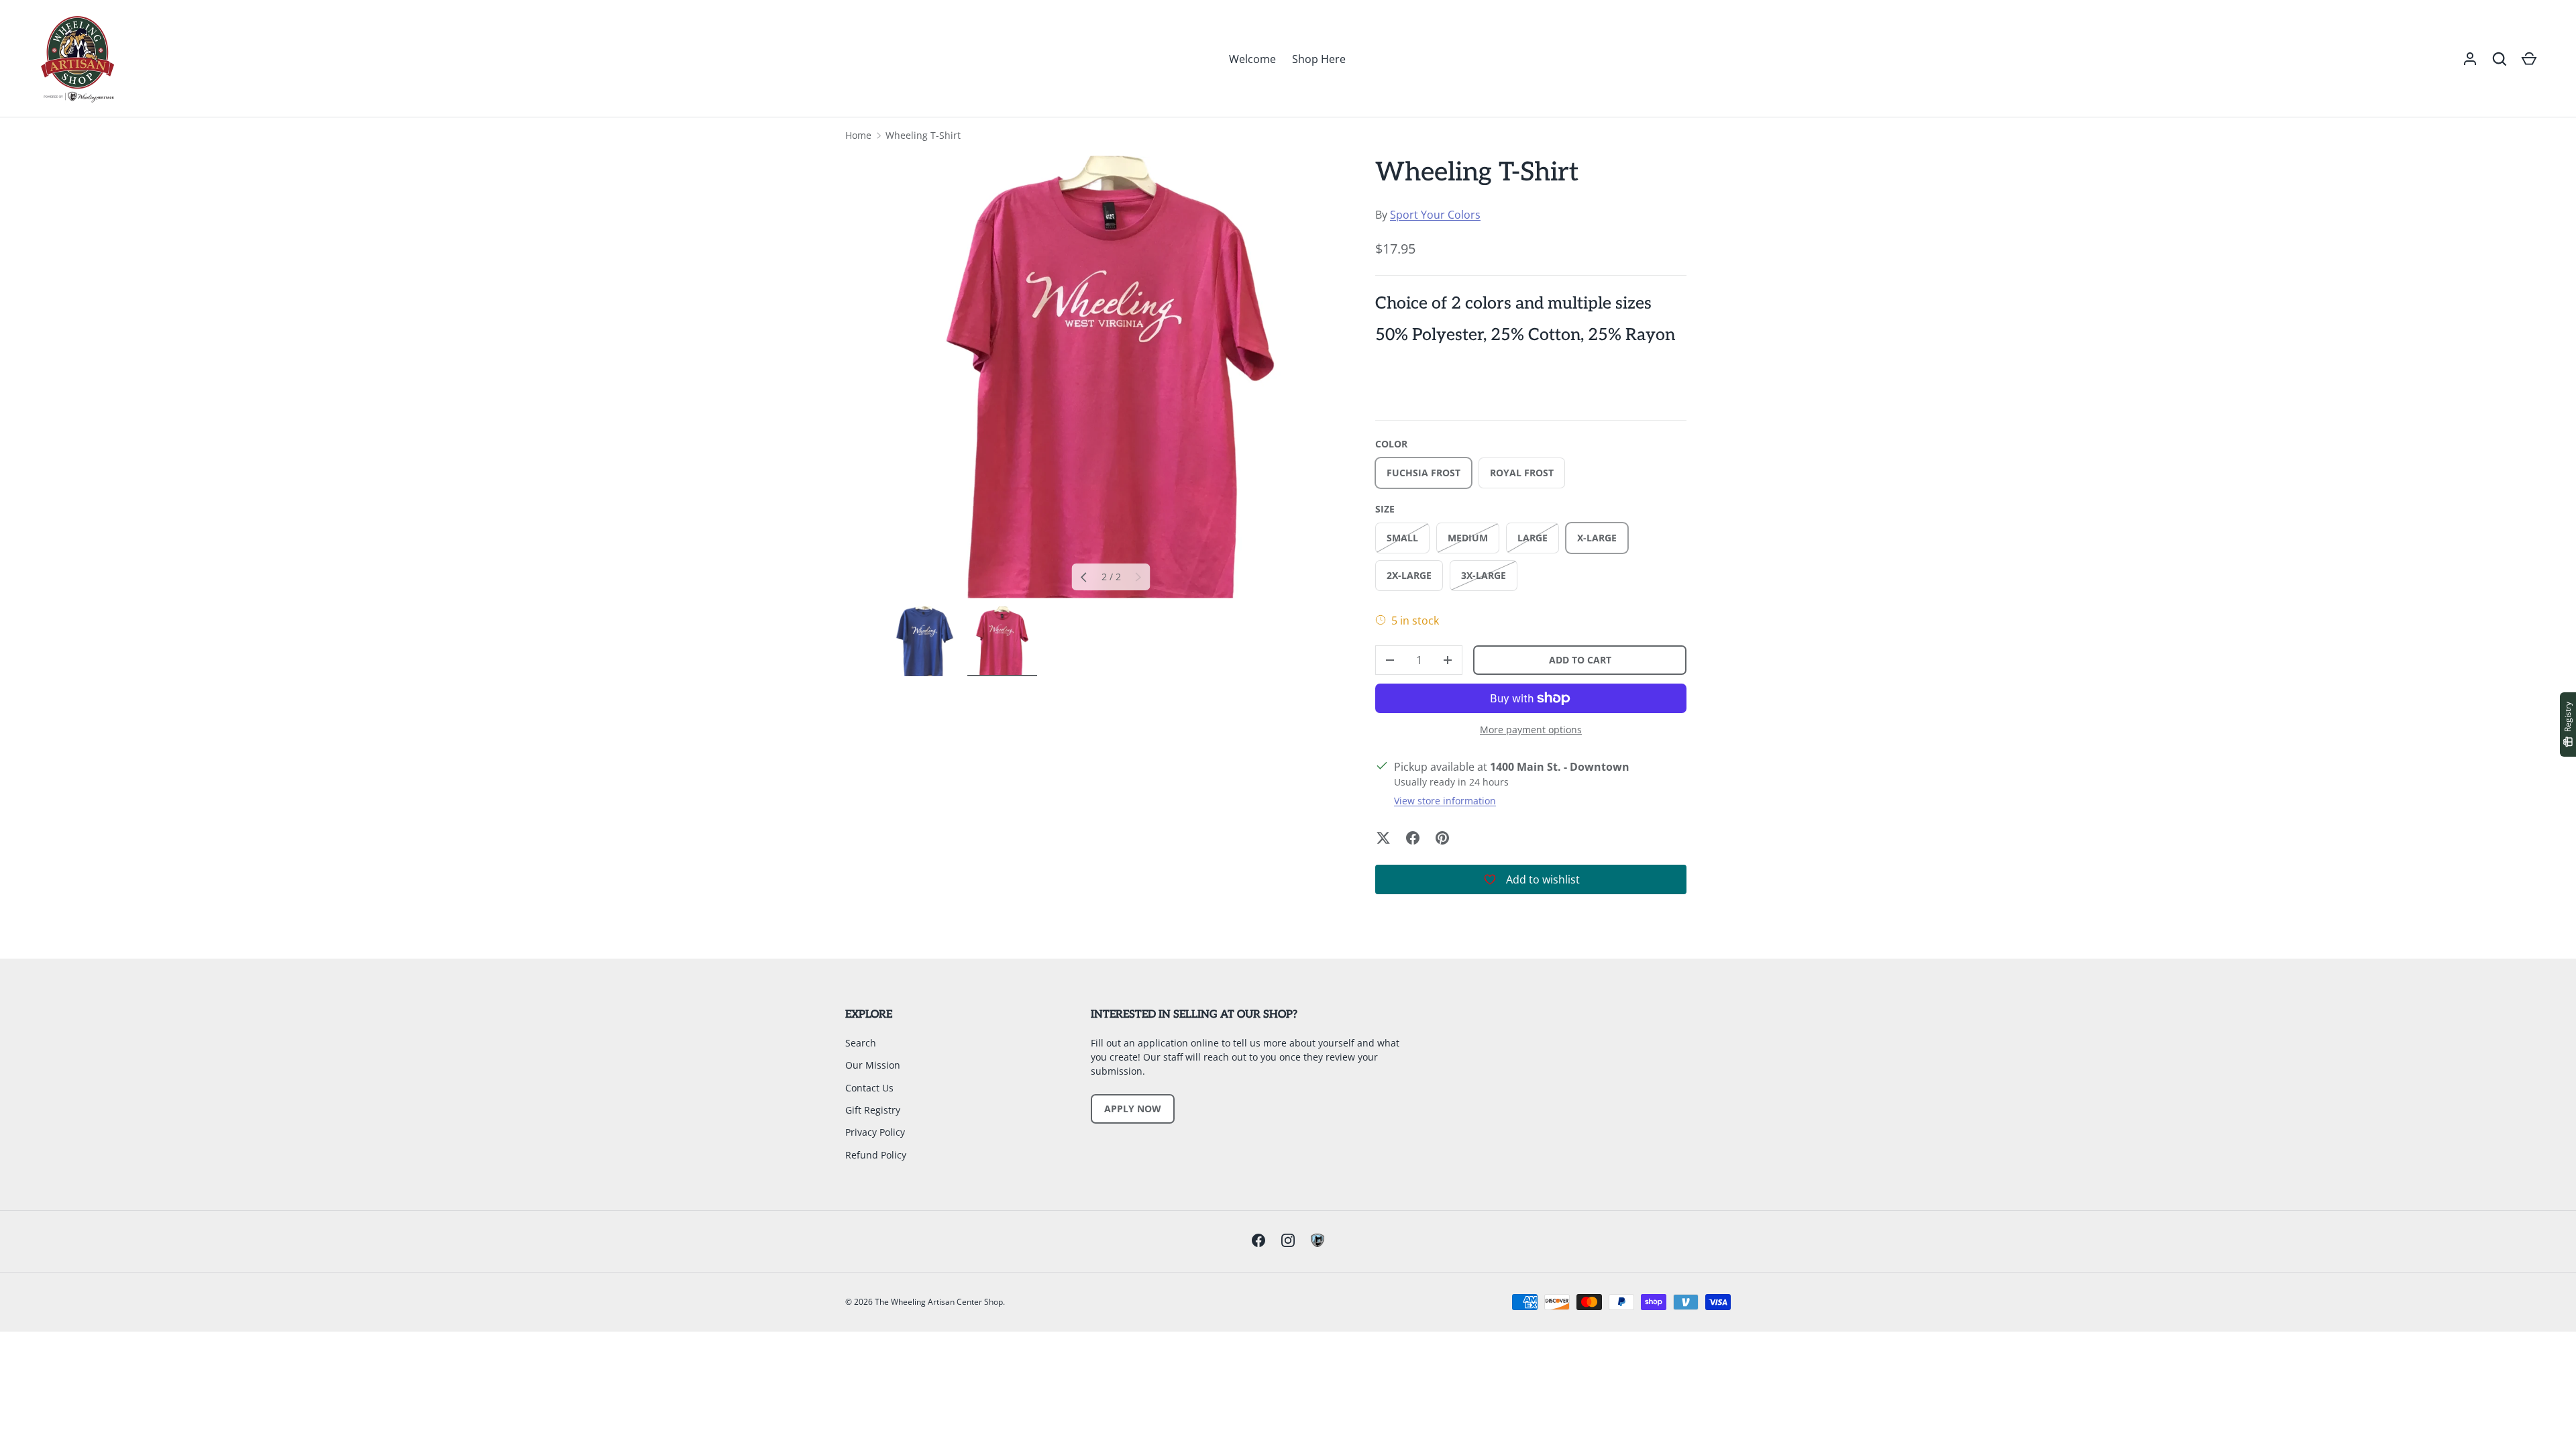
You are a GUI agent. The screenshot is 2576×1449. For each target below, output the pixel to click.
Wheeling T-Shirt (923, 135)
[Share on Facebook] (1413, 838)
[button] (2500, 59)
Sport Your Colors (1435, 215)
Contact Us (869, 1088)
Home (858, 135)
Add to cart (1580, 660)
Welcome (1252, 59)
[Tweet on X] (1383, 838)
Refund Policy (876, 1155)
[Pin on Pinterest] (1442, 838)
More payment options (1531, 730)
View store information (1445, 801)
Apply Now (1133, 1109)
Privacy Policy (875, 1132)
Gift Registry (873, 1110)
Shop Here (1319, 59)
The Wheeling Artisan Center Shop (939, 1302)
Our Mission (873, 1065)
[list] (1111, 377)
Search (861, 1043)
